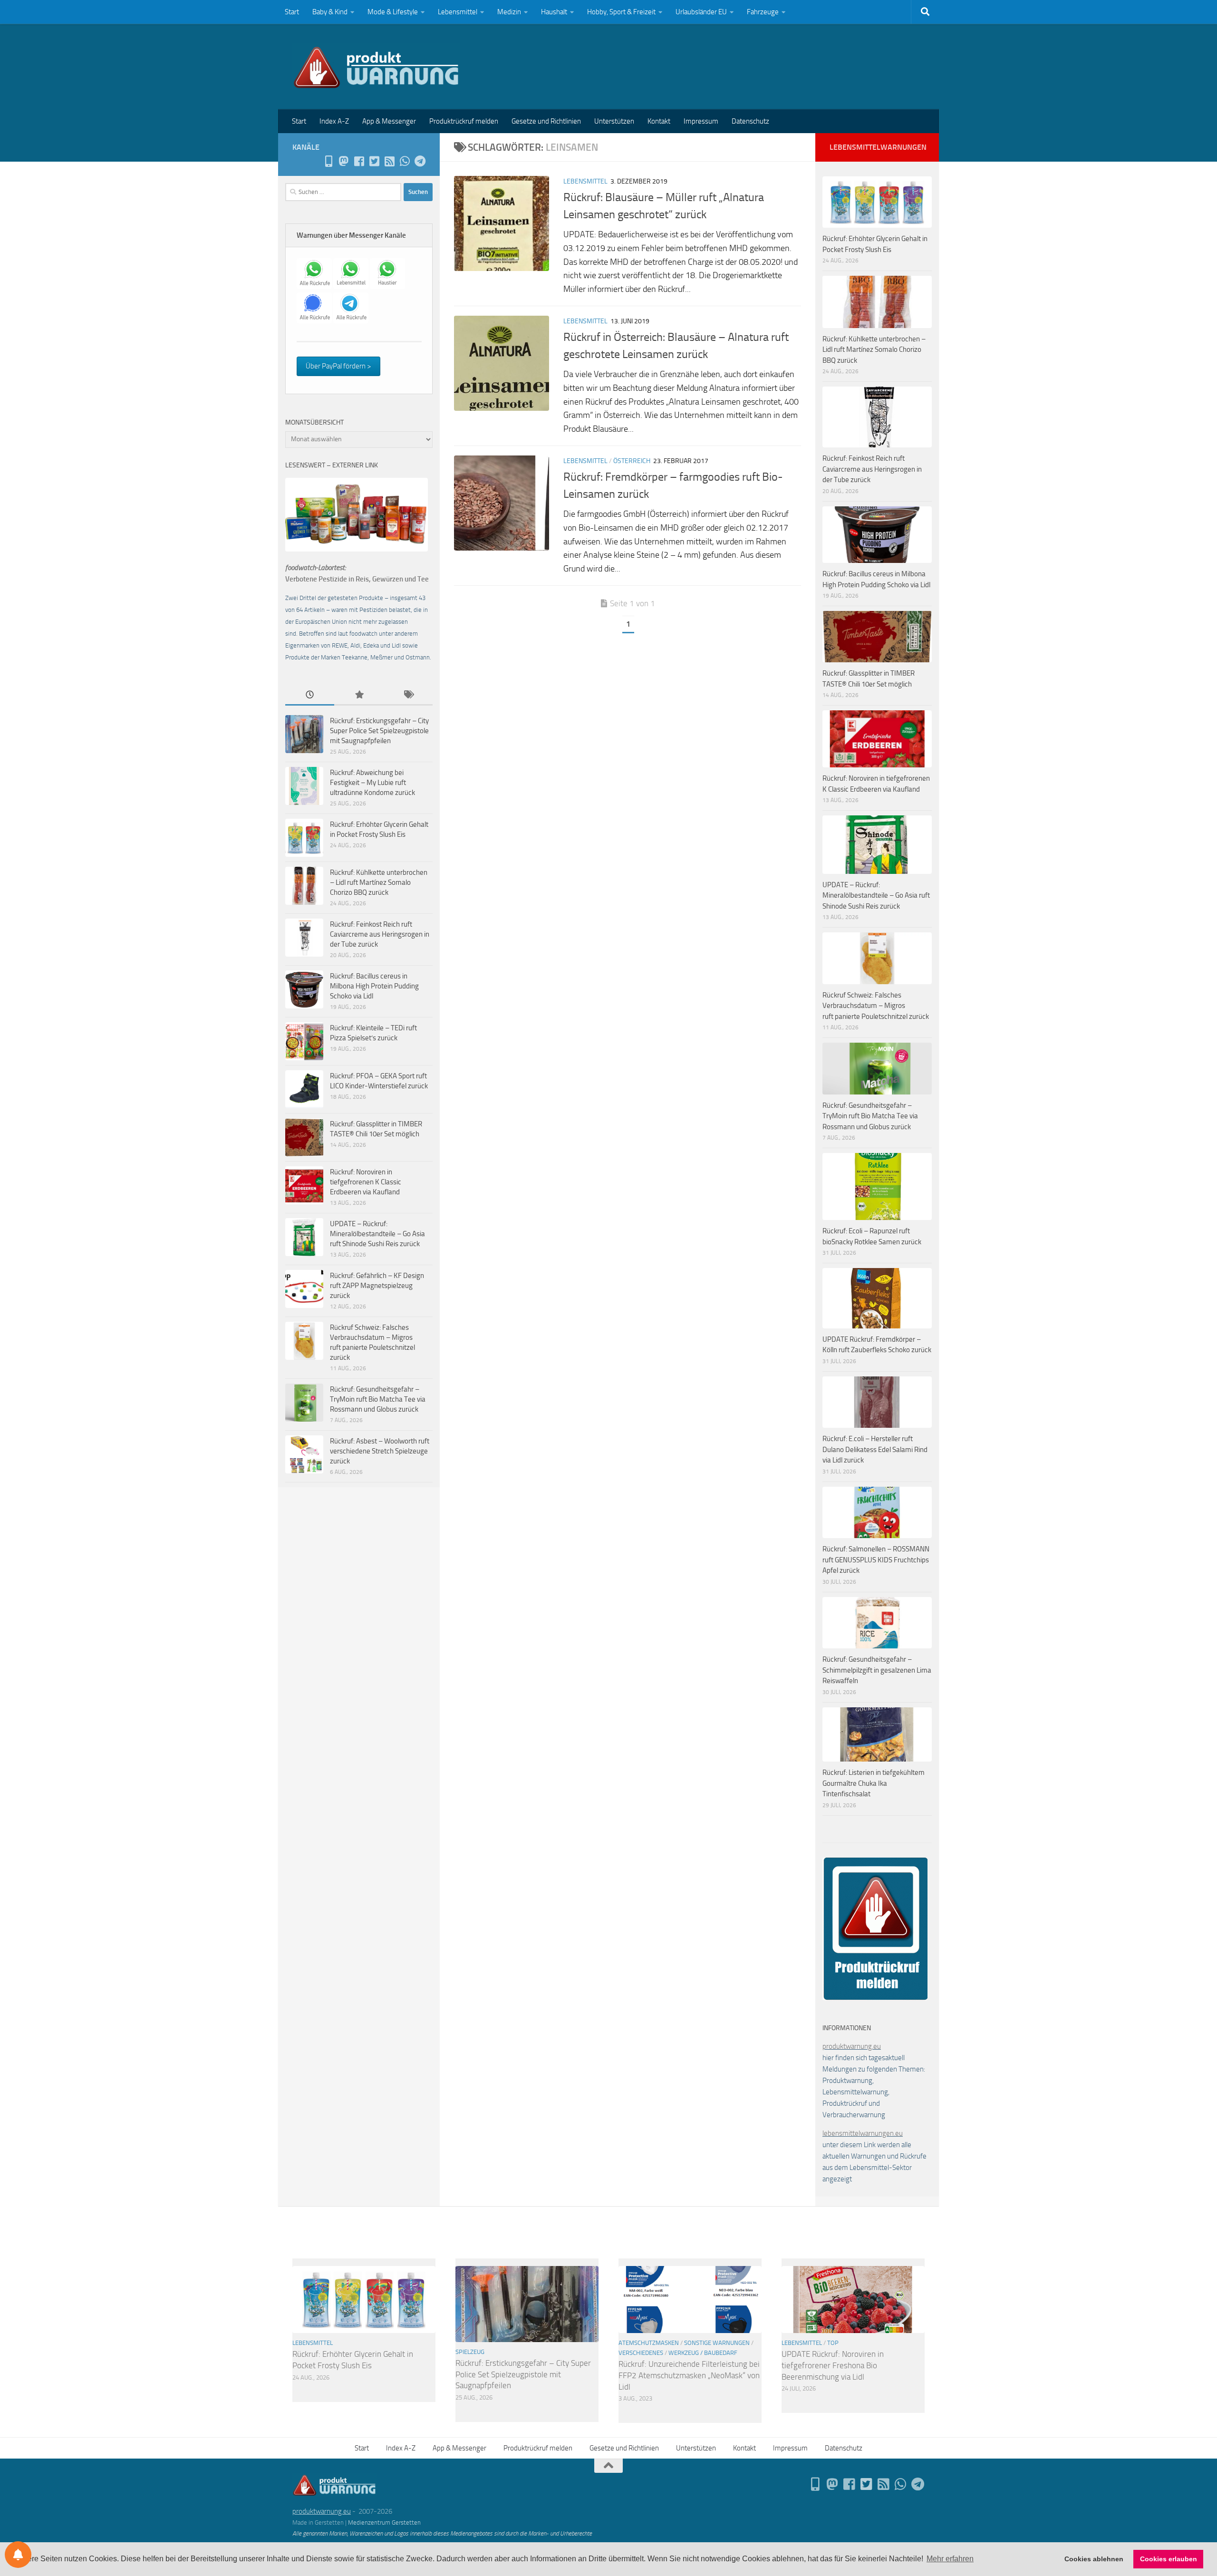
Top (833, 2343)
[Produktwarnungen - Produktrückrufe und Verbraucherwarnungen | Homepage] (376, 67)
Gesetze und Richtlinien (546, 121)
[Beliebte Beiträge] (359, 695)
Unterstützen (614, 121)
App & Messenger (389, 121)
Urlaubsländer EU (701, 12)
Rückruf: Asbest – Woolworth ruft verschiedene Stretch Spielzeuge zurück (380, 1451)
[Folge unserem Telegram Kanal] (420, 161)
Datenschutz (750, 121)
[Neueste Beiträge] (310, 695)
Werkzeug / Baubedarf (703, 2353)
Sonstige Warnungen (717, 2343)
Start (292, 12)
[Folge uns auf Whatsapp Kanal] (405, 161)
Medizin (509, 12)
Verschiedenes (641, 2353)
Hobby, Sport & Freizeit (621, 12)
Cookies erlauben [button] (1169, 2559)
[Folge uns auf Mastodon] (344, 161)
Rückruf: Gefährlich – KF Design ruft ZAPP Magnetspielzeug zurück (377, 1286)
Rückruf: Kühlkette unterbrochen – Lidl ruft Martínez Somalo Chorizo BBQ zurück (379, 882)
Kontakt (659, 121)
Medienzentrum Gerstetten (384, 2523)
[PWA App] (328, 161)
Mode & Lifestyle (393, 12)
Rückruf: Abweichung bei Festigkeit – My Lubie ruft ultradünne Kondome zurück (372, 783)
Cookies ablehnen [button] (1094, 2559)
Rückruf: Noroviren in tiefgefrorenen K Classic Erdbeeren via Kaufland (366, 1182)
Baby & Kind (330, 12)
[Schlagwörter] (408, 695)
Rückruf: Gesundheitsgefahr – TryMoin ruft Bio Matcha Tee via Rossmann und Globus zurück (378, 1399)
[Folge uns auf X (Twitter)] (374, 161)
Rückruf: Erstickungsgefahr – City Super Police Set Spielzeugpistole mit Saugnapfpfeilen (379, 731)
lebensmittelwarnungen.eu (863, 2133)
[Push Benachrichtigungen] (18, 2555)
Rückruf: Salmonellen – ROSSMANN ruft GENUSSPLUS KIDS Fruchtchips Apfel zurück (876, 1560)
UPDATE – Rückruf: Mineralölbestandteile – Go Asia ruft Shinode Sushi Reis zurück (377, 1234)
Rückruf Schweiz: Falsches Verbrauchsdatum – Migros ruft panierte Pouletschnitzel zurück (876, 1006)
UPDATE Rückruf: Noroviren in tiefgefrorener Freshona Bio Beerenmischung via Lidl (833, 2365)
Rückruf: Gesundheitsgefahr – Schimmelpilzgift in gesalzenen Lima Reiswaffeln (877, 1670)
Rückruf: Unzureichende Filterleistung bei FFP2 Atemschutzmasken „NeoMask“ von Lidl (689, 2375)
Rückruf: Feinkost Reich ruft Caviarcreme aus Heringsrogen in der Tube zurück (380, 934)
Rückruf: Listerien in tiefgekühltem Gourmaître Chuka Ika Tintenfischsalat (874, 1783)
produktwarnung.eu (852, 2046)
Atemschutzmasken (649, 2343)
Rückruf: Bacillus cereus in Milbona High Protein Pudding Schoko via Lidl (374, 986)
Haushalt (554, 12)
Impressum (701, 121)
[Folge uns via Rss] (389, 161)
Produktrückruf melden (464, 121)
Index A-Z (334, 121)
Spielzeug (470, 2352)
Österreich (632, 461)
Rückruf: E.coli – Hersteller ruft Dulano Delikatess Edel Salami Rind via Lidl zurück (875, 1449)
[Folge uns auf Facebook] (359, 161)
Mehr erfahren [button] (950, 2559)
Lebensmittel (458, 12)
